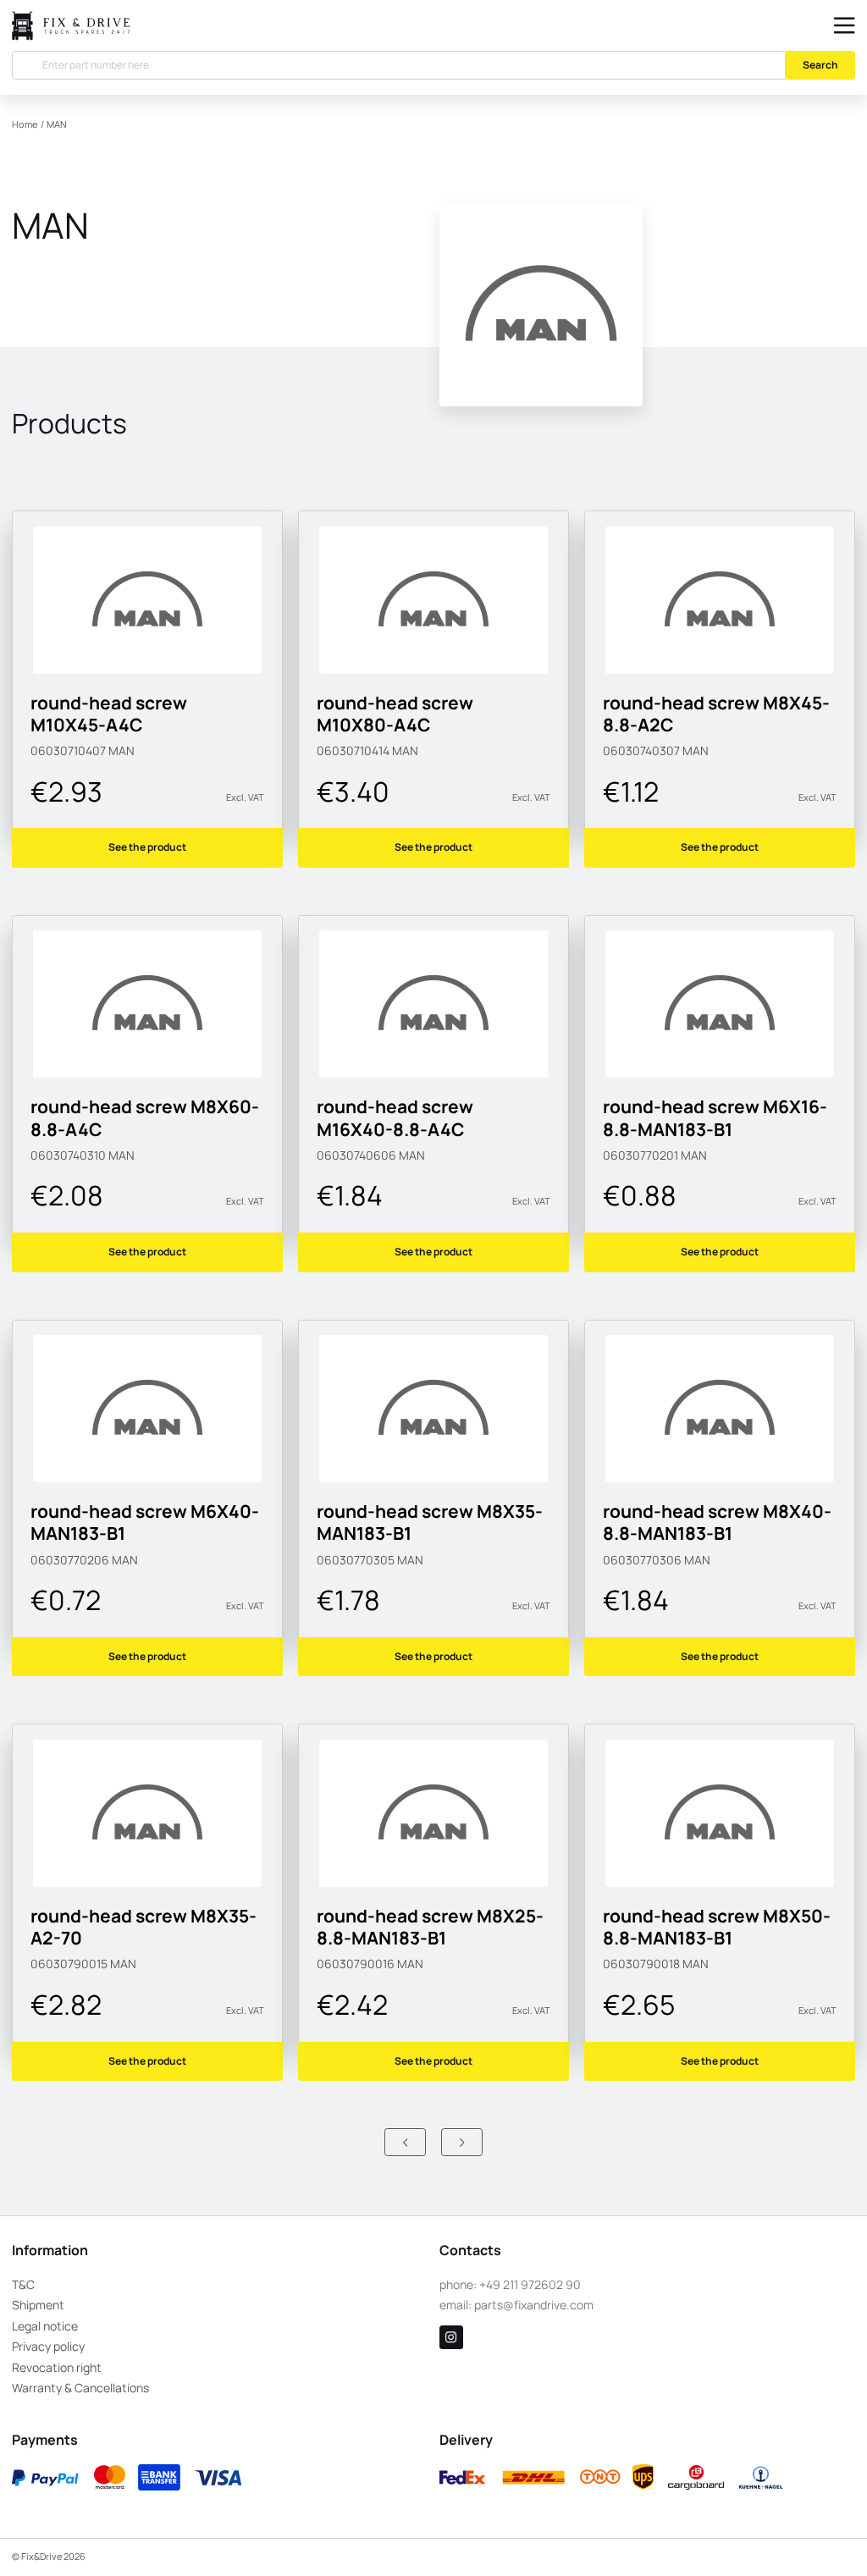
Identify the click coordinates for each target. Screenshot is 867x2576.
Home (25, 124)
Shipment (38, 2305)
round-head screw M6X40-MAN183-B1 (145, 1522)
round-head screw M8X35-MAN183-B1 (430, 1522)
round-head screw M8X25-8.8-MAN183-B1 (430, 1927)
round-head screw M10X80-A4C (395, 714)
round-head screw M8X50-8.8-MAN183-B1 (717, 1927)
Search (820, 65)
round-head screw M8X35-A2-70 (144, 1927)
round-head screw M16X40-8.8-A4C (395, 1117)
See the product (147, 847)
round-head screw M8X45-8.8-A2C (716, 714)
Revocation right (57, 2367)
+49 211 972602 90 (530, 2284)
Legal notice (45, 2326)
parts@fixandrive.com (534, 2305)
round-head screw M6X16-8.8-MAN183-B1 (715, 1117)
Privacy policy (48, 2346)
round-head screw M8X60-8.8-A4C (145, 1117)
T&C (23, 2284)
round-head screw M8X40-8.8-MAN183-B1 (717, 1522)
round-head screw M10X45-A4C (109, 714)
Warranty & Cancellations (80, 2388)
